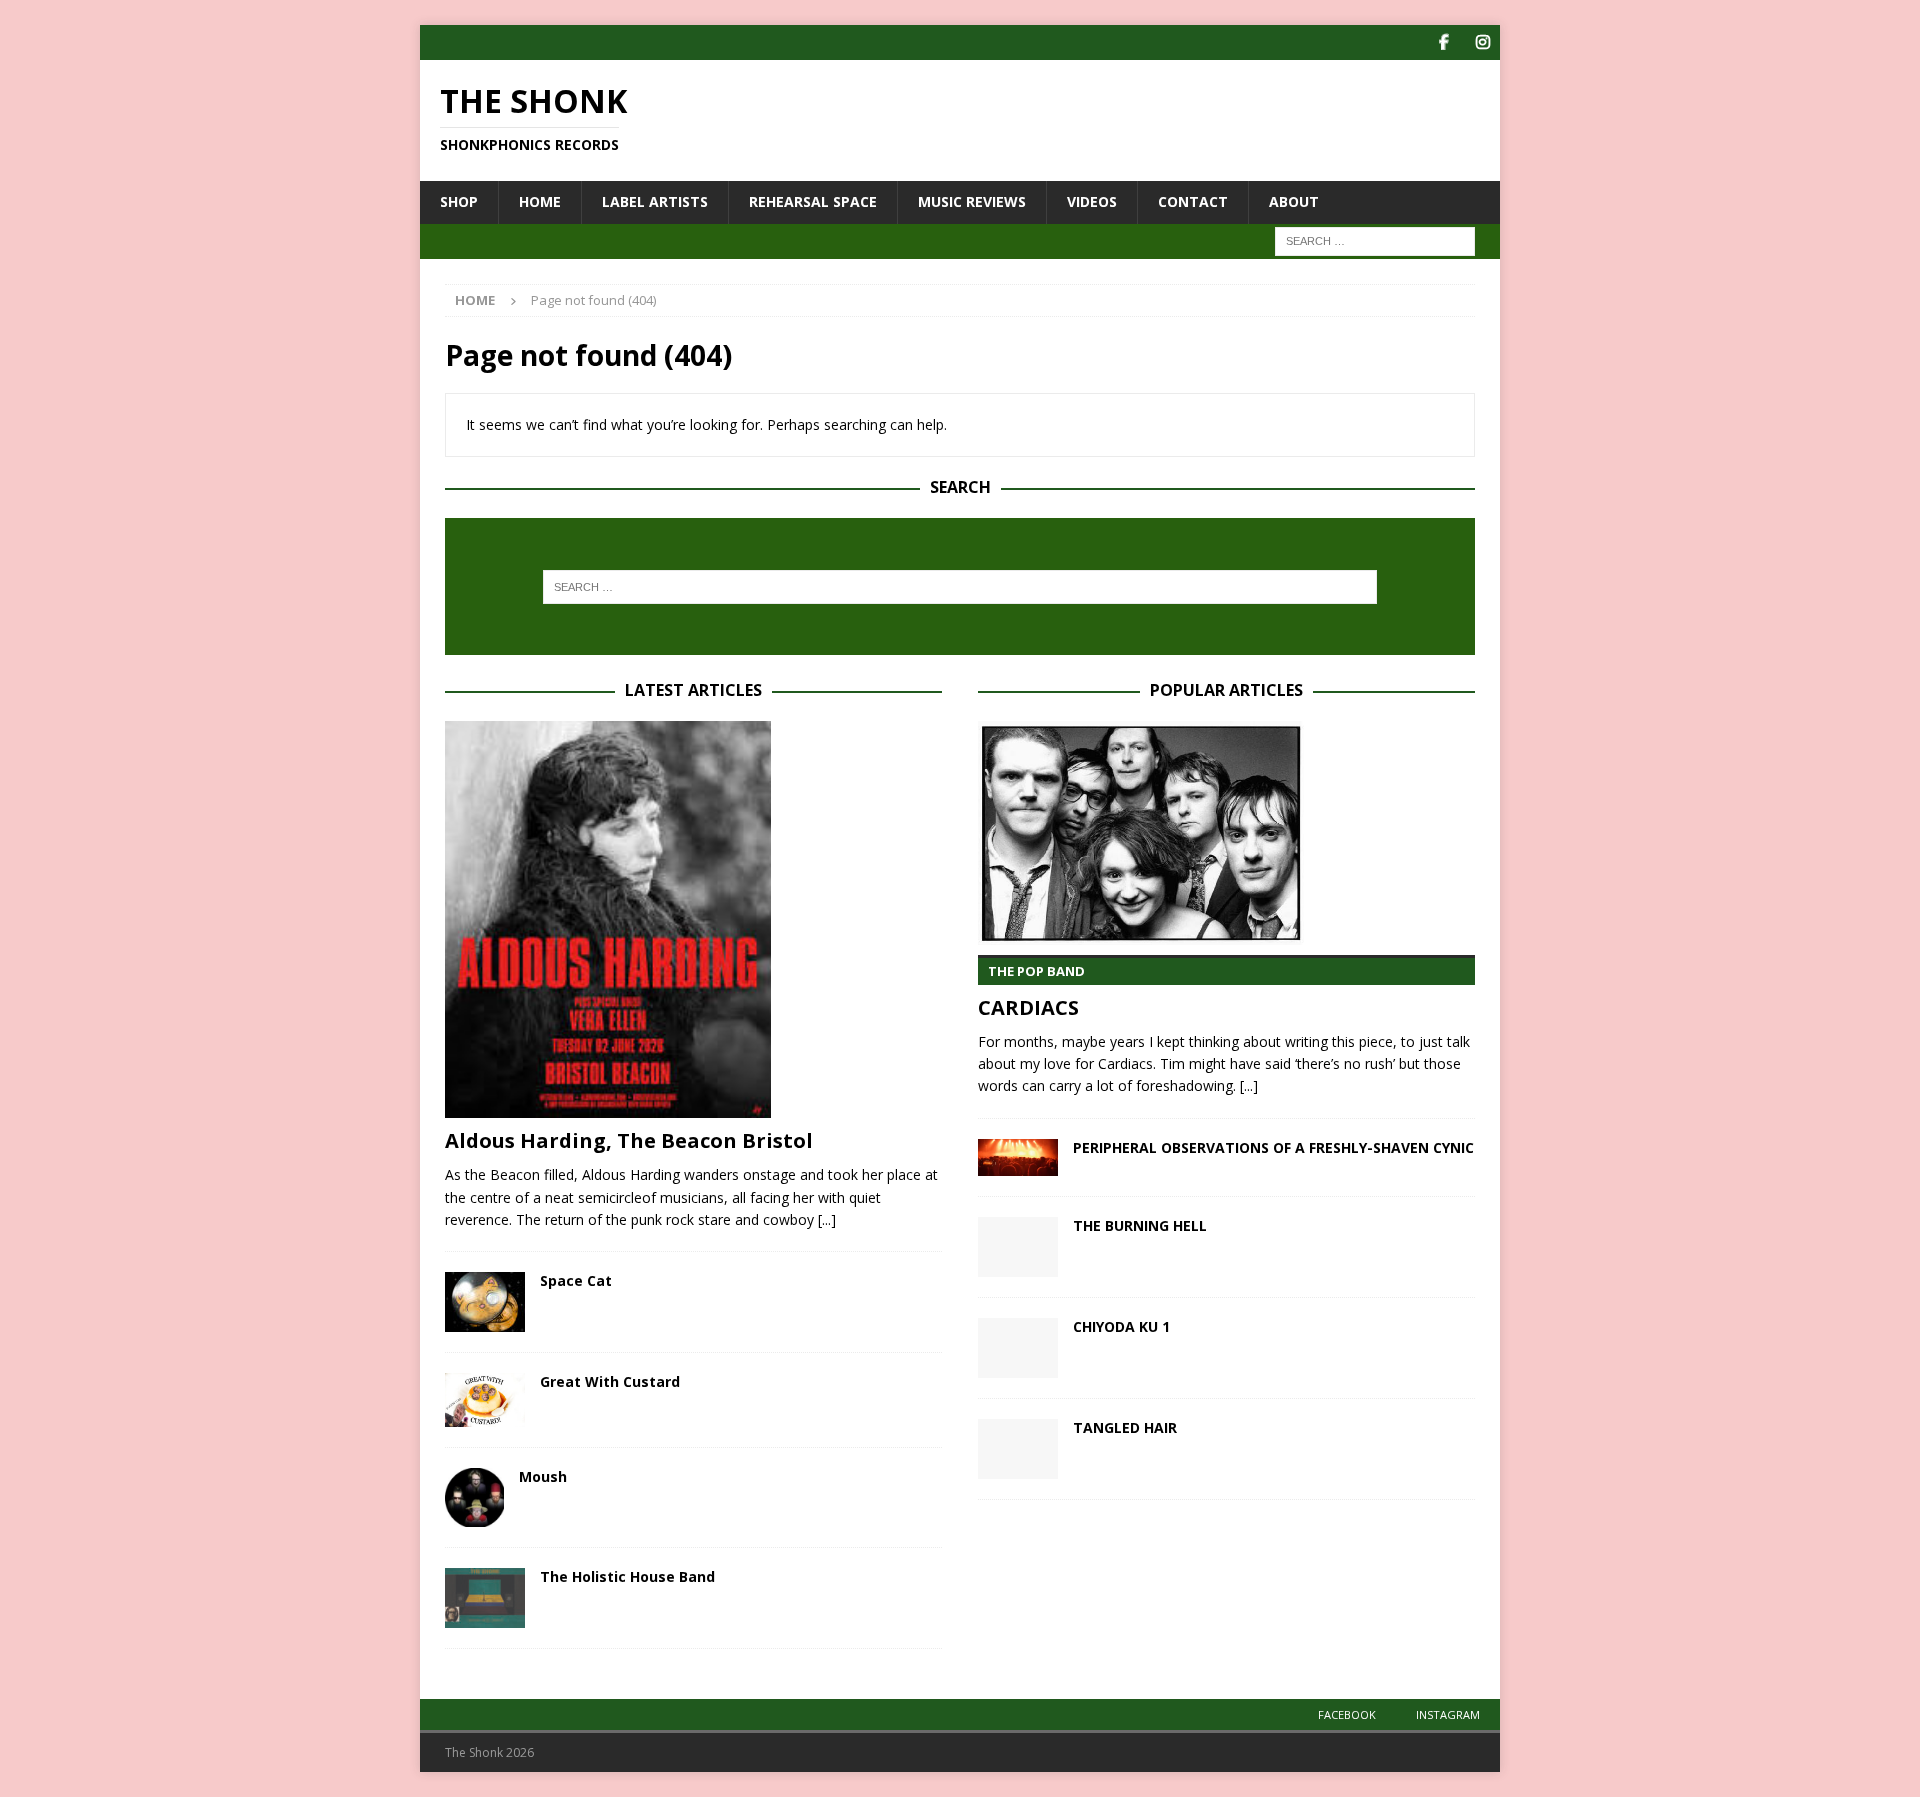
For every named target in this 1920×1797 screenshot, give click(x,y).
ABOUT (1294, 201)
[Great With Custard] (485, 1399)
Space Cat (576, 1280)
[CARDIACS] (1226, 833)
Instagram (1448, 1714)
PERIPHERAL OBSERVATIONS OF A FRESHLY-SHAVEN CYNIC (1273, 1147)
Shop (459, 201)
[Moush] (474, 1497)
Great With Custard (610, 1381)
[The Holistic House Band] (485, 1598)
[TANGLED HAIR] (1018, 1449)
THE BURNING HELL (1140, 1225)
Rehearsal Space (813, 201)
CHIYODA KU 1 (1121, 1326)
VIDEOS (1092, 201)
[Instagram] (1482, 42)
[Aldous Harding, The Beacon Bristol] (693, 919)
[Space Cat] (485, 1302)
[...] (827, 1219)
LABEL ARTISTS (655, 201)
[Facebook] (1443, 42)
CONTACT (1193, 201)
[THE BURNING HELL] (1018, 1247)
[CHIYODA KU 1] (1018, 1348)
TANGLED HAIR (1125, 1427)
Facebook (1347, 1714)
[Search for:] (1375, 239)
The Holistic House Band (627, 1576)
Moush (543, 1476)
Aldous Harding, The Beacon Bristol (629, 1140)
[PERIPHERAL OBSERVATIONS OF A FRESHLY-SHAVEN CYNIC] (1018, 1157)
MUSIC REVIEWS (972, 201)
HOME (540, 201)
